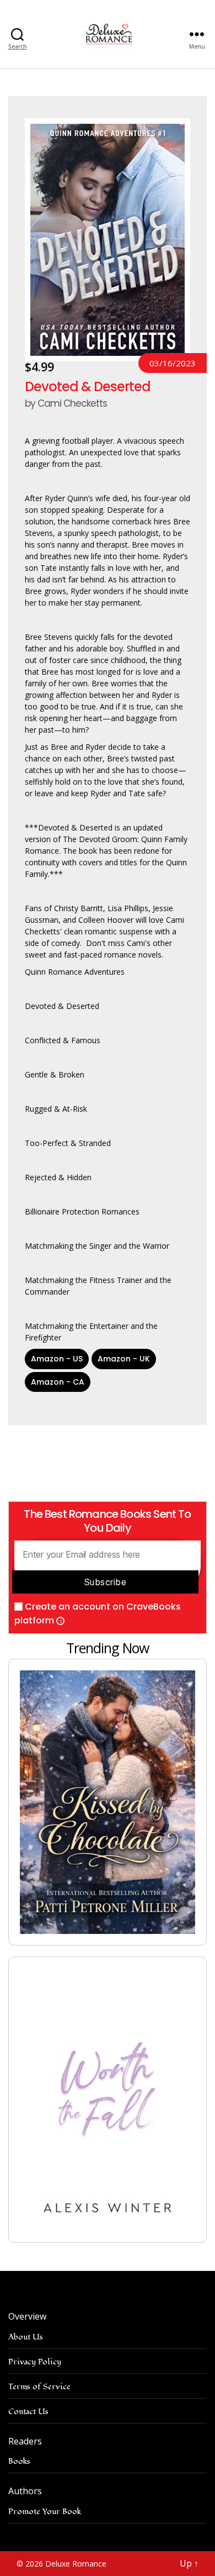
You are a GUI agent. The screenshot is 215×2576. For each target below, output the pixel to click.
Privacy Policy (35, 2362)
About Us (26, 2337)
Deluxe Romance (76, 2564)
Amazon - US (57, 1359)
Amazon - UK (124, 1359)
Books (19, 2461)
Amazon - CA (58, 1382)
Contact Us (28, 2412)
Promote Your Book (45, 2512)
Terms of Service (39, 2387)
